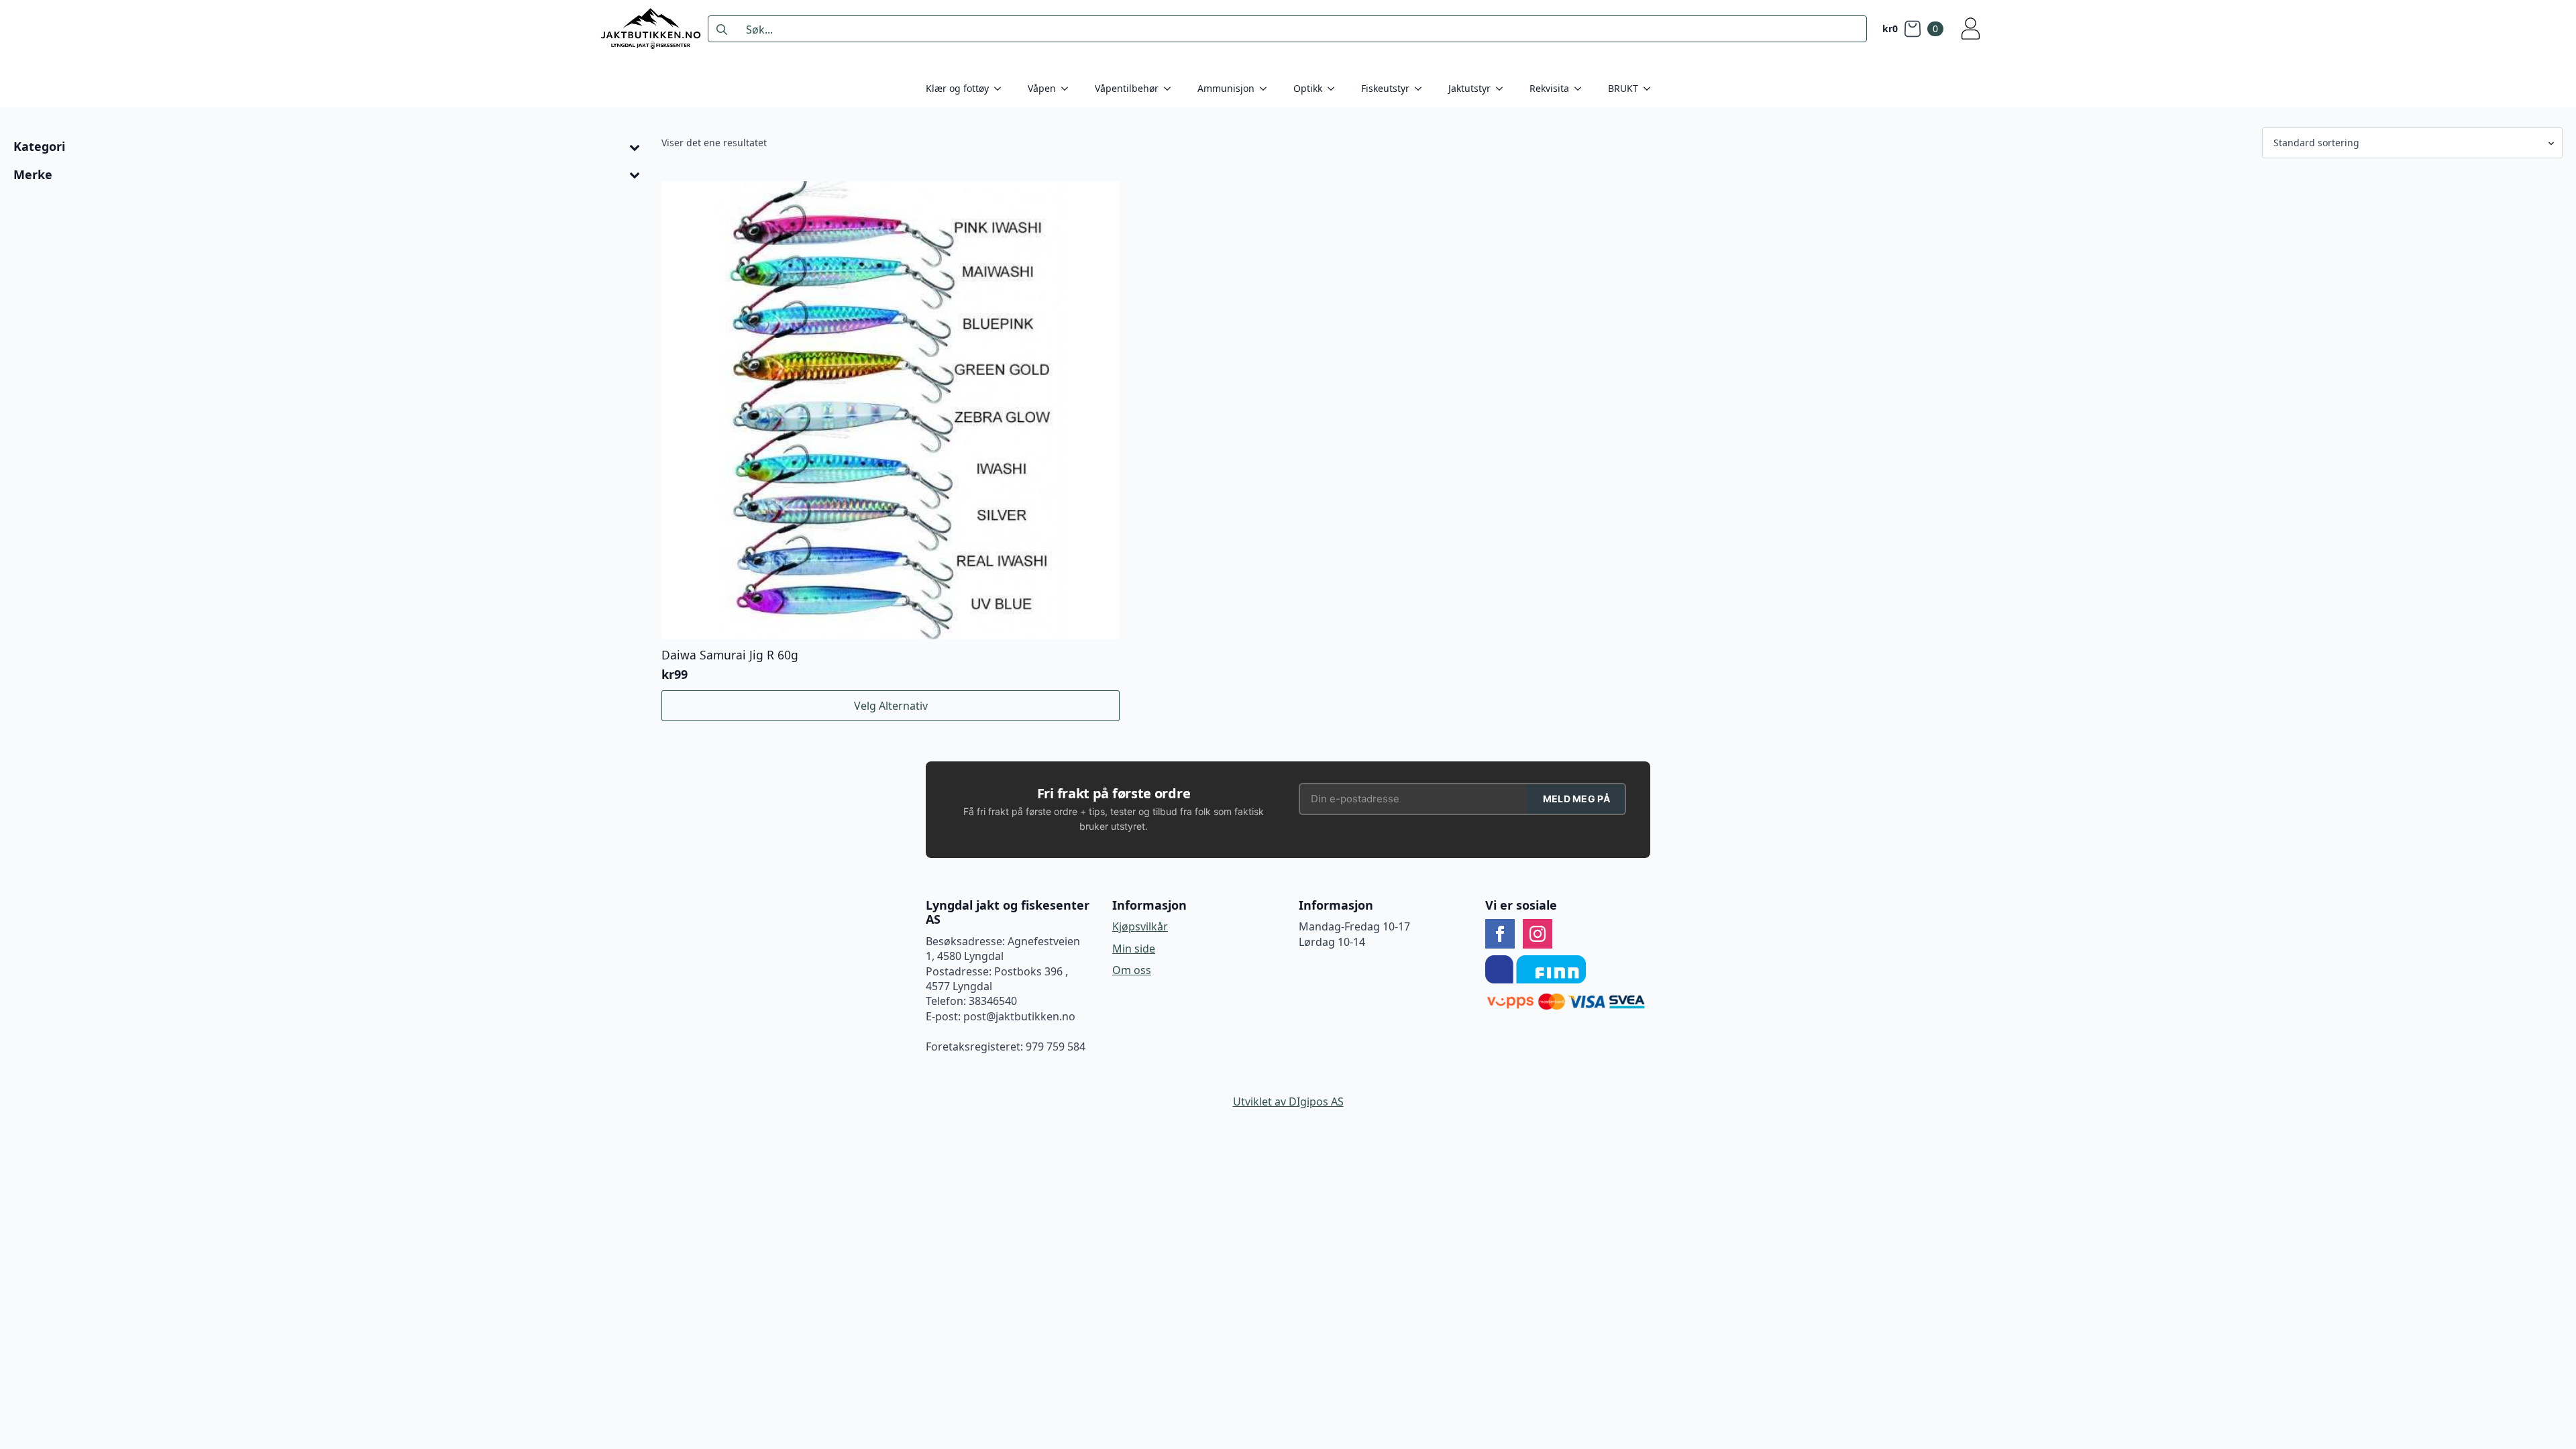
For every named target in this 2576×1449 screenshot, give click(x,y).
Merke (33, 175)
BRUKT (1623, 88)
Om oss (1132, 970)
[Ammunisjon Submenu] (1267, 89)
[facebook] (1500, 934)
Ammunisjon (1226, 88)
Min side (1134, 949)
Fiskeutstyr (1385, 88)
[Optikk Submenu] (1335, 89)
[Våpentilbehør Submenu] (1171, 89)
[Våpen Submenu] (1069, 89)
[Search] (722, 30)
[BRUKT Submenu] (1651, 89)
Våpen (1042, 88)
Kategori (39, 147)
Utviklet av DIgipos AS (1288, 1102)
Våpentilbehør (1127, 88)
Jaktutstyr (1469, 88)
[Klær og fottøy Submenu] (1002, 89)
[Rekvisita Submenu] (1582, 89)
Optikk (1308, 88)
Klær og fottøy (957, 88)
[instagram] (1538, 934)
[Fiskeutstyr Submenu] (1422, 89)
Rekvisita (1549, 88)
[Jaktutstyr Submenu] (1503, 89)
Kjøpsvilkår (1140, 926)
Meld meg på (1576, 799)
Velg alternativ (891, 706)
